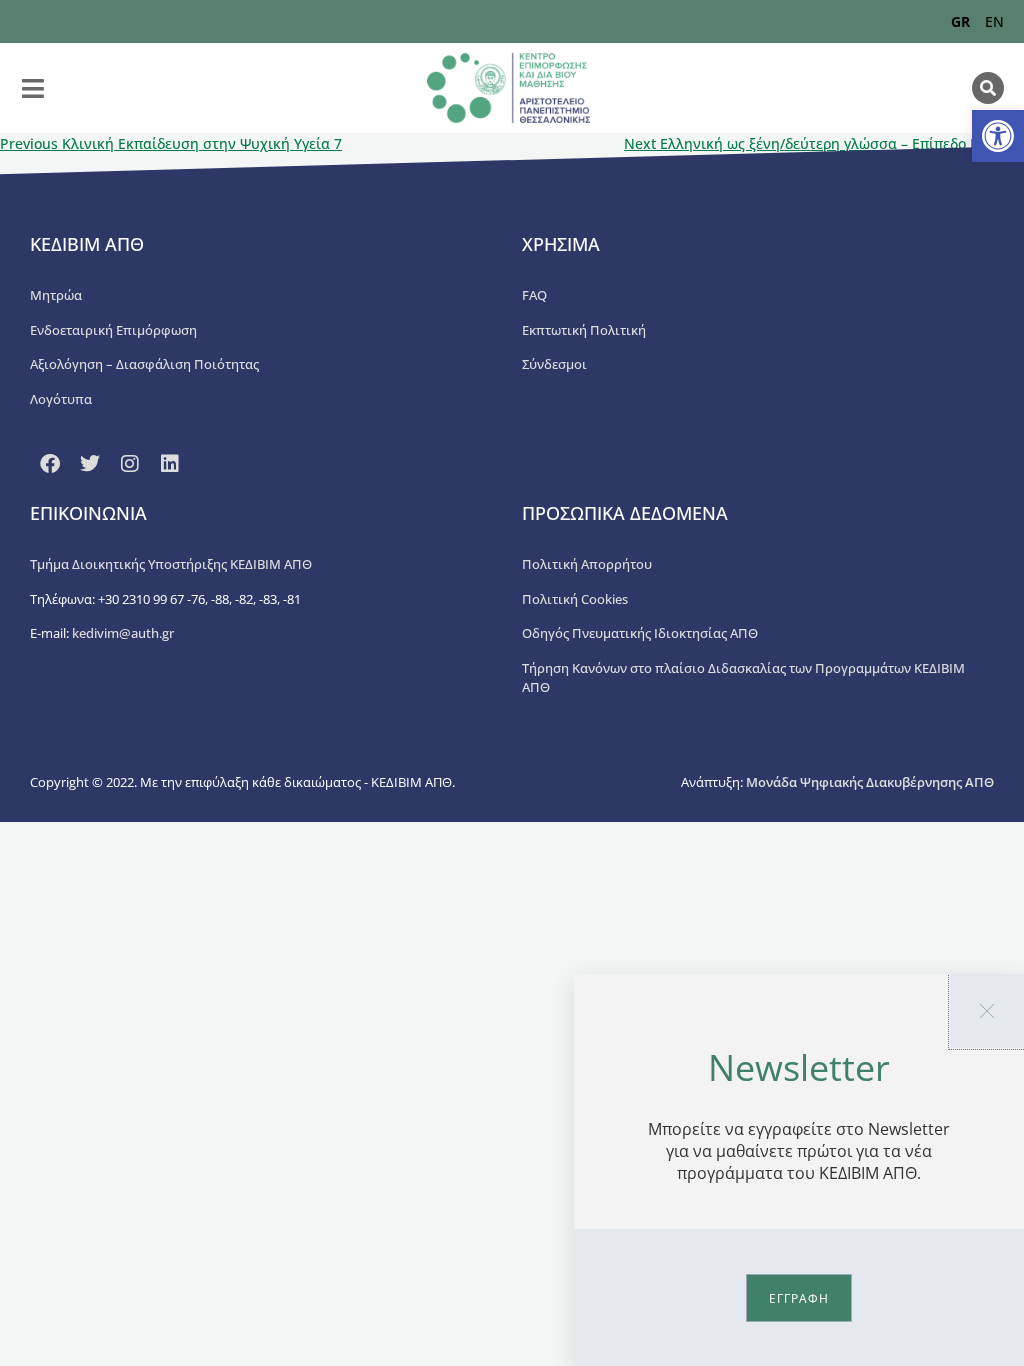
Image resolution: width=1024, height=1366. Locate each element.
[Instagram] (130, 464)
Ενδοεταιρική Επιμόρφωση (113, 330)
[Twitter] (90, 464)
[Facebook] (50, 464)
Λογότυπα (61, 399)
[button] (998, 136)
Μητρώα (56, 295)
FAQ (534, 295)
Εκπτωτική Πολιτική (584, 330)
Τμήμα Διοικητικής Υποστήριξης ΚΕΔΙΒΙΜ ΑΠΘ (171, 564)
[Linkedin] (170, 464)
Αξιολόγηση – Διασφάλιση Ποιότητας (144, 364)
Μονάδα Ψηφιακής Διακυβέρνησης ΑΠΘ (870, 782)
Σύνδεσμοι (554, 364)
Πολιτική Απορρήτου (587, 564)
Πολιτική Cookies (575, 599)
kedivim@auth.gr (123, 633)
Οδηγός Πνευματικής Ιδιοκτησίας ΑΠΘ (640, 633)
